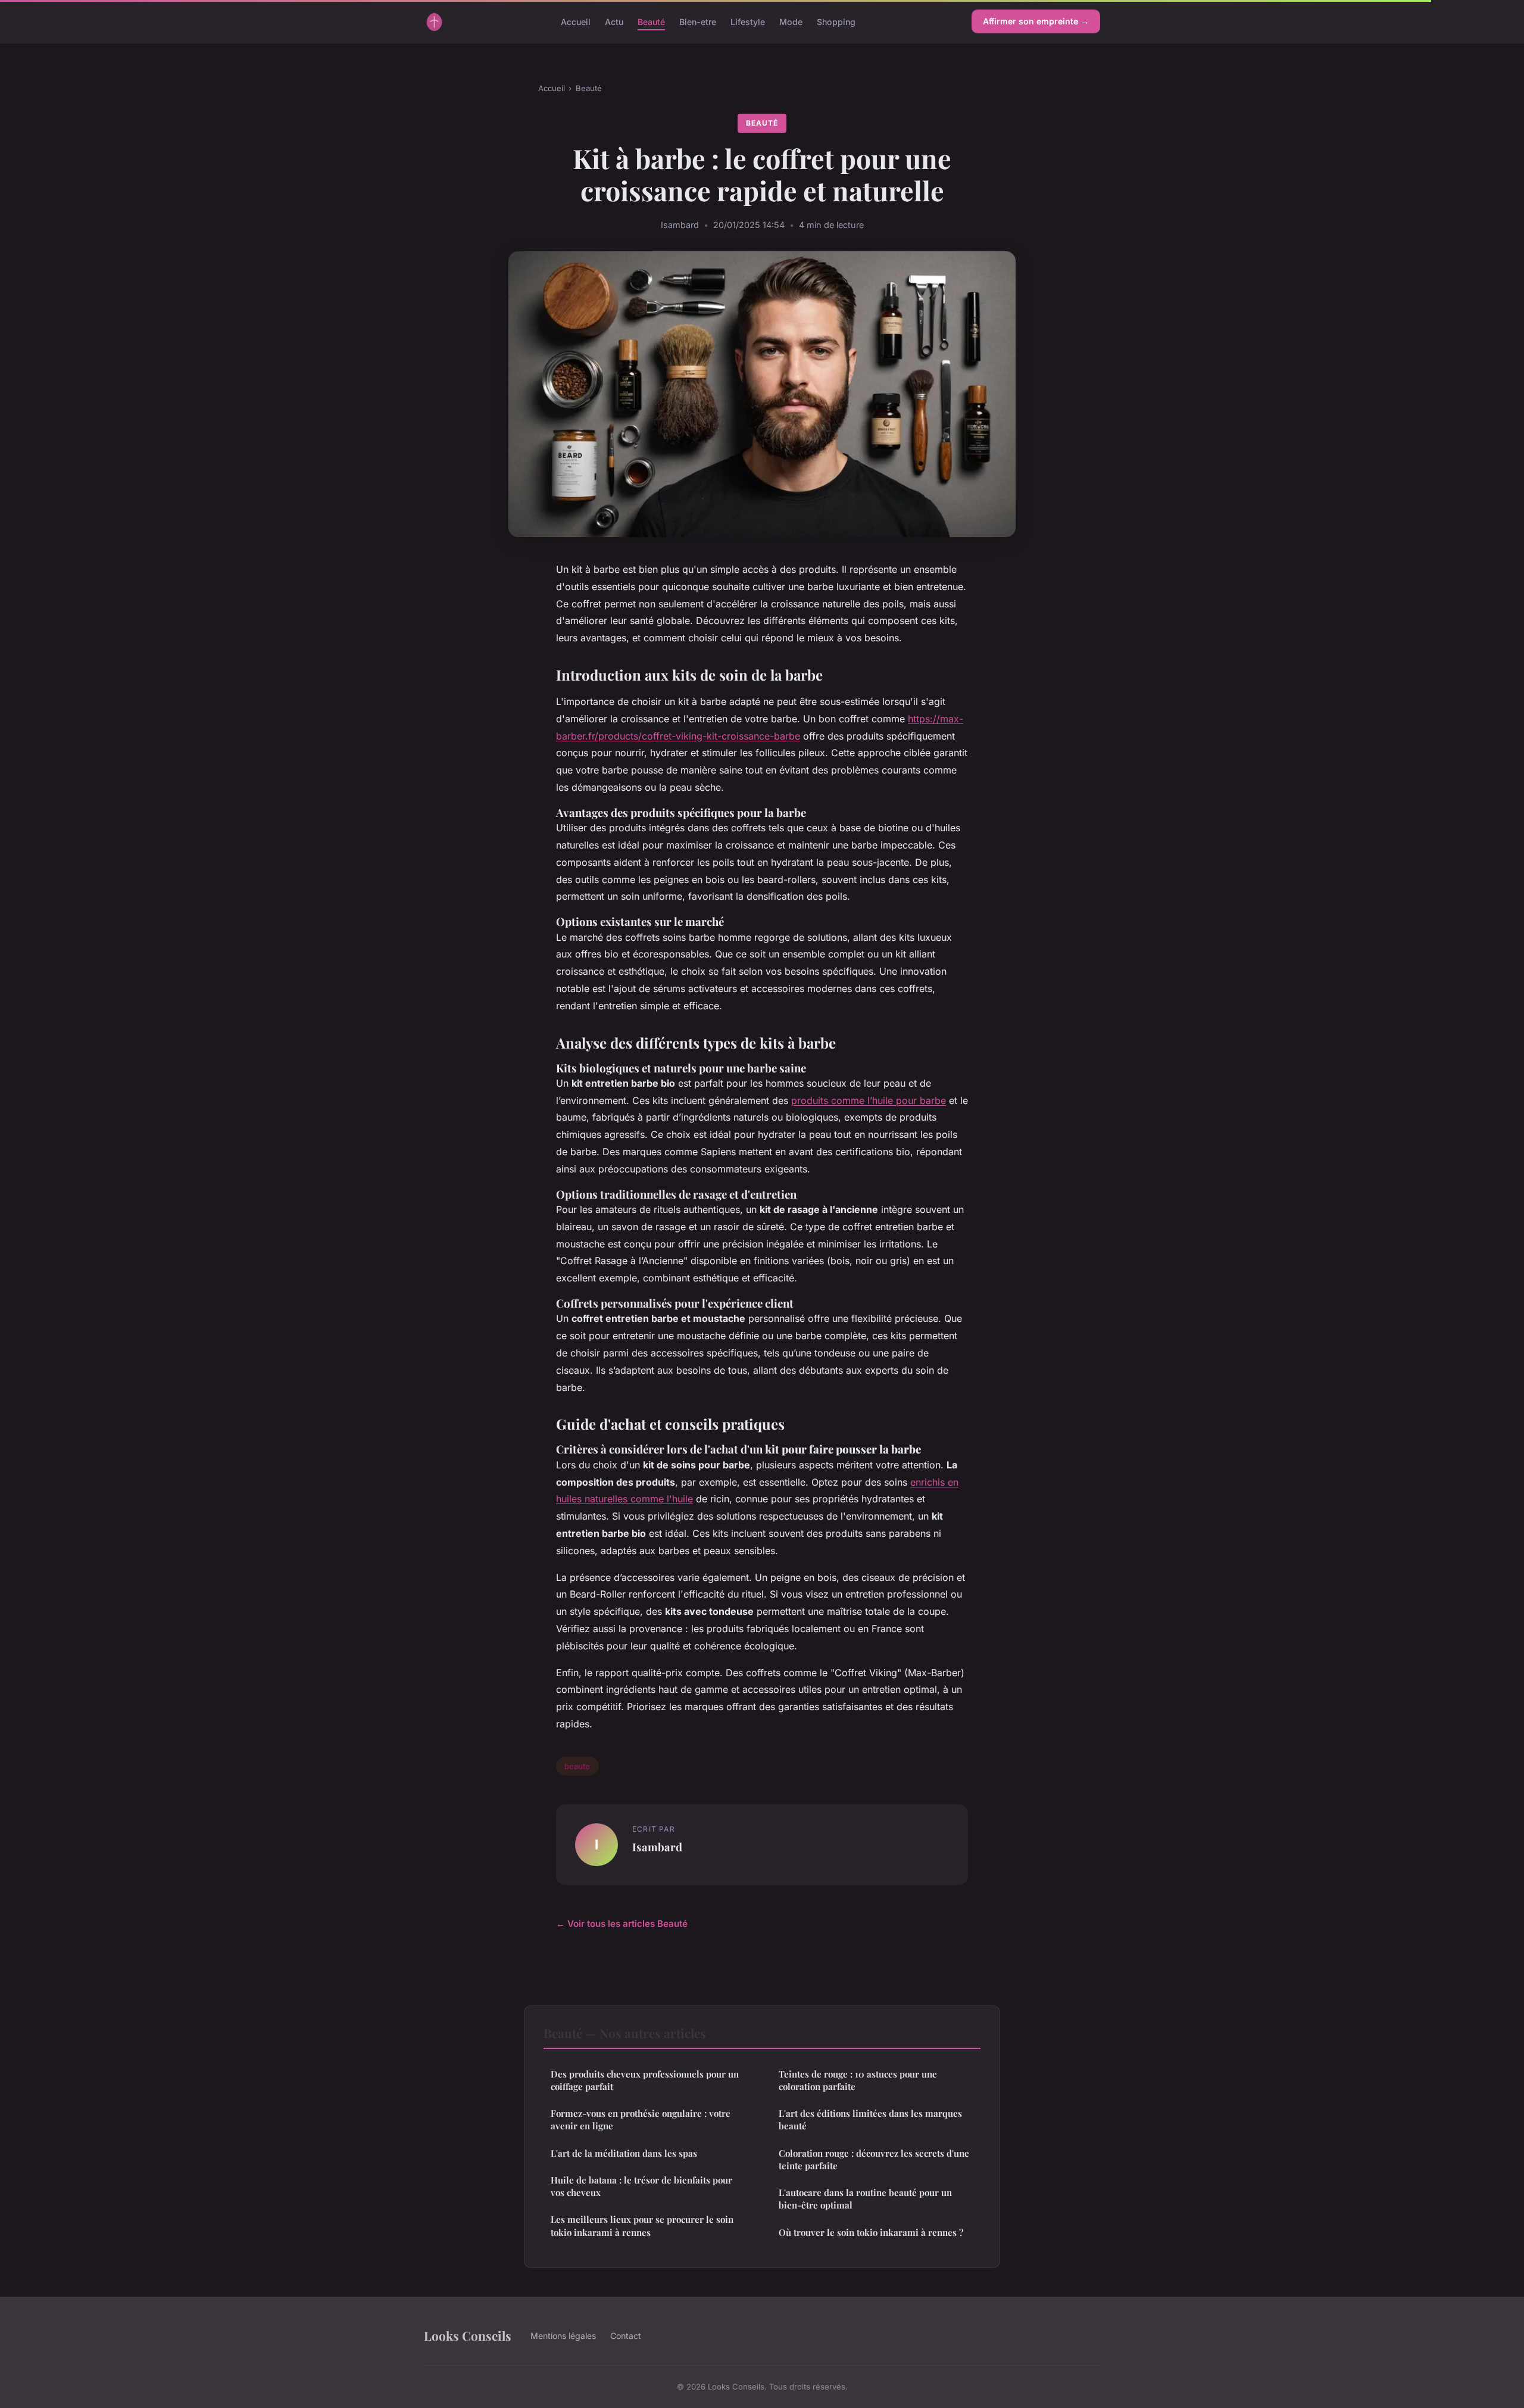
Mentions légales (563, 2336)
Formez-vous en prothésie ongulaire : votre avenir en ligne (641, 2120)
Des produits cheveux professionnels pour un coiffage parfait (645, 2080)
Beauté (651, 21)
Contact (626, 2336)
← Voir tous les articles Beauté (622, 1924)
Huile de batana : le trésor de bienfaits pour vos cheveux (641, 2186)
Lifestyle (748, 21)
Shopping (836, 21)
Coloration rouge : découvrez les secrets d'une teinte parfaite (874, 2159)
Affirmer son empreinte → (1036, 21)
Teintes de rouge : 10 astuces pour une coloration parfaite (858, 2080)
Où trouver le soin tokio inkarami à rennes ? (871, 2232)
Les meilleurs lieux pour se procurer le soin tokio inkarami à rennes (642, 2225)
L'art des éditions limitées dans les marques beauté (870, 2120)
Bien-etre (698, 21)
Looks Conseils (468, 2335)
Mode (791, 21)
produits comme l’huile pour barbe (869, 1100)
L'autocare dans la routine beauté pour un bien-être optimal (865, 2199)
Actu (614, 21)
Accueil (576, 21)
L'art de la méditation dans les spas (624, 2153)
